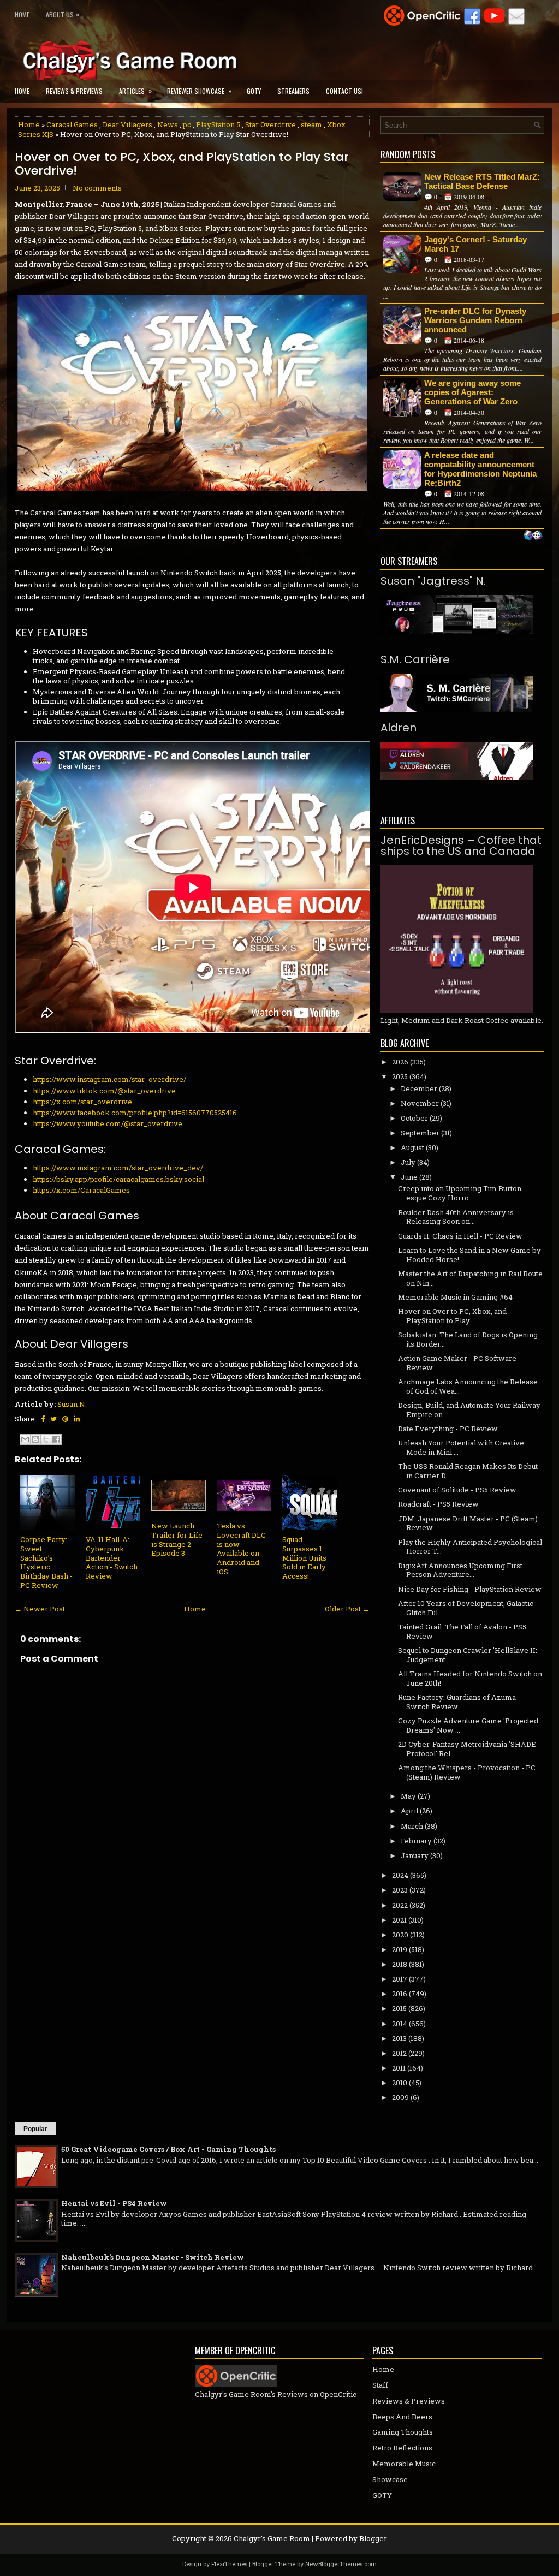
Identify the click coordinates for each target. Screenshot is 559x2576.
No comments (97, 188)
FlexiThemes (229, 2564)
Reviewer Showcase (199, 91)
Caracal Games (72, 124)
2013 (399, 2038)
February (416, 1841)
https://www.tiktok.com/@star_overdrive (104, 1091)
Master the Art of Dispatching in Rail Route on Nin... (470, 1278)
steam (311, 124)
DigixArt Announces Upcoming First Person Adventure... (460, 1570)
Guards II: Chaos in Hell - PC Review (460, 1236)
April (409, 1811)
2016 (400, 1994)
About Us (63, 14)
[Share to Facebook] (56, 1439)
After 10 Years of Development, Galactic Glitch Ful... (466, 1608)
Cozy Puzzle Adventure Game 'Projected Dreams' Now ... (468, 1725)
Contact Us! (344, 91)
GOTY (254, 91)
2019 (400, 1949)
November (420, 1103)
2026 (400, 1062)
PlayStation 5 (218, 124)
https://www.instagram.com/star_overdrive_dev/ (118, 1168)
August (412, 1147)
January (415, 1855)
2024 (400, 1875)
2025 (400, 1076)
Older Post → (347, 1609)
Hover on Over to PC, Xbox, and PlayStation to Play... (452, 1316)
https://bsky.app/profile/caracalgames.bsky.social (118, 1179)
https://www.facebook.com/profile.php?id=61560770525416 (135, 1113)
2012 (399, 2053)
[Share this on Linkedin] (77, 1419)
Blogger (373, 2538)
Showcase (390, 2479)
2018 (400, 1964)
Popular (35, 2129)
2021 (399, 1920)
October (414, 1118)
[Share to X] (46, 1439)
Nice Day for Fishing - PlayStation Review (470, 1589)
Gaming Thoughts (403, 2432)
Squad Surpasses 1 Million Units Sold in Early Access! (304, 1558)
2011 (399, 2068)
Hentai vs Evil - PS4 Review (114, 2203)
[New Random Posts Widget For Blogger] (533, 536)
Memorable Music (404, 2464)
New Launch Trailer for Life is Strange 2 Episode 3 (177, 1540)
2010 (400, 2083)
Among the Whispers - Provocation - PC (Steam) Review (467, 1772)
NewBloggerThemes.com (341, 2564)
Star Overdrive (270, 124)
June (409, 1177)
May (408, 1796)
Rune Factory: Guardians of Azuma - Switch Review (459, 1702)
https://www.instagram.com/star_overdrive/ (109, 1079)
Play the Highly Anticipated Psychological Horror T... (470, 1547)
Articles (135, 91)
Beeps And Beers (402, 2417)
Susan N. (72, 1404)
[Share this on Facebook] (43, 1419)
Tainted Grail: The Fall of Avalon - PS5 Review (462, 1631)
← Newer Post (40, 1609)
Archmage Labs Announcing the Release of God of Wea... (468, 1386)
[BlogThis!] (35, 1439)
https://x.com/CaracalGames (81, 1190)
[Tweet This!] (53, 1419)
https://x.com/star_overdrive (82, 1102)
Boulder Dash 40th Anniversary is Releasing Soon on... (456, 1217)
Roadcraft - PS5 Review (438, 1504)
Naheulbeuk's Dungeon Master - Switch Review (153, 2257)
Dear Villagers (127, 124)
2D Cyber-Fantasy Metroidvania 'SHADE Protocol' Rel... (467, 1749)
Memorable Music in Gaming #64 (455, 1297)
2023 (400, 1890)
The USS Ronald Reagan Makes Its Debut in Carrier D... (468, 1471)
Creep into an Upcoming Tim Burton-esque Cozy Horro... (461, 1193)
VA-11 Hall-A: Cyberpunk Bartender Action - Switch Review (112, 1558)
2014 (400, 2024)
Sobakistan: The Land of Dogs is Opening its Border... (468, 1339)
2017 (400, 1979)
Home (22, 14)
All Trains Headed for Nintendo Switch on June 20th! (470, 1678)
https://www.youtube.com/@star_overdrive (108, 1123)
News (168, 124)
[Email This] (25, 1439)
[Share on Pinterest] (65, 1419)
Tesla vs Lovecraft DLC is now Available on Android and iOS (241, 1549)
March (412, 1826)
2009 (400, 2097)
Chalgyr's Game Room (272, 2538)
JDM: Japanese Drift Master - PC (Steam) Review (468, 1523)
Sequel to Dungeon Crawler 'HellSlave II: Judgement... (468, 1655)
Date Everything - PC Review (448, 1429)
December (419, 1088)
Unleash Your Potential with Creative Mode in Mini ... (461, 1447)
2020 (400, 1935)
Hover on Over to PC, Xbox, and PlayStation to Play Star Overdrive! (182, 164)
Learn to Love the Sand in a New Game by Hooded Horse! (469, 1255)
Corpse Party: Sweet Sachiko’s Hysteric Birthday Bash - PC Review (46, 1562)
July (408, 1162)
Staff (380, 2385)
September (420, 1133)
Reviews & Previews (74, 91)
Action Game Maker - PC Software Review (457, 1363)
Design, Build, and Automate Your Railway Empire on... (469, 1410)
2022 (400, 1905)
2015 (399, 2008)
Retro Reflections (402, 2448)
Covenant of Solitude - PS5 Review (457, 1490)
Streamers (293, 91)
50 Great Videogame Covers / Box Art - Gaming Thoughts (168, 2149)
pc (187, 124)
